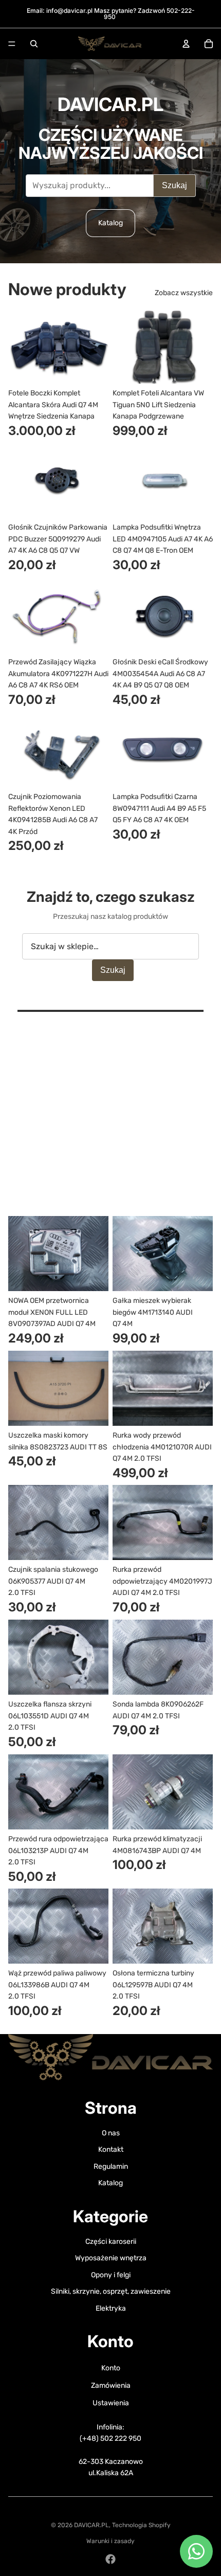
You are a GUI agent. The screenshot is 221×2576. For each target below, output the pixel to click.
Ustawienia (111, 2403)
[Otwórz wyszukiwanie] (34, 44)
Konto (111, 2368)
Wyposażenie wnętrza (111, 2258)
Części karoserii (111, 2242)
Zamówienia (111, 2385)
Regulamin (111, 2166)
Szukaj (174, 185)
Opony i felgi (111, 2275)
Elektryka (111, 2308)
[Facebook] (110, 2559)
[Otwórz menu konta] (186, 44)
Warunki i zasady (110, 2541)
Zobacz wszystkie (184, 293)
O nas (111, 2133)
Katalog (110, 223)
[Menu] (12, 44)
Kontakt (111, 2149)
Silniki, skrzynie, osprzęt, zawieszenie (111, 2291)
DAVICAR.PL (91, 2525)
